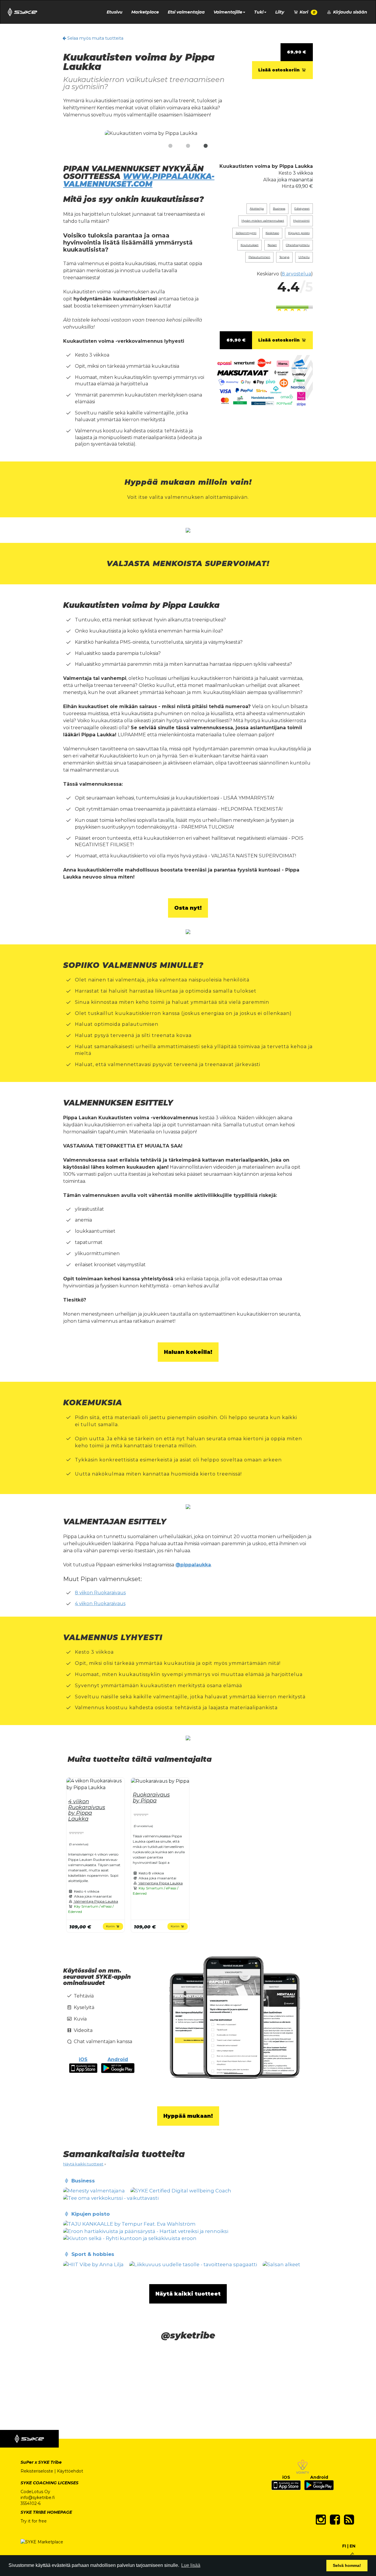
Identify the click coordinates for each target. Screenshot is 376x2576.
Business (279, 209)
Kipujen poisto (299, 233)
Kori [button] (307, 12)
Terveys (284, 257)
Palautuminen (259, 257)
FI (344, 2546)
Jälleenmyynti (246, 233)
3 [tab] (206, 146)
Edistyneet (302, 209)
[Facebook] (335, 2520)
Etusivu (115, 12)
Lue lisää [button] (191, 2565)
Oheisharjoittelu (298, 245)
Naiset (272, 245)
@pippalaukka (193, 1565)
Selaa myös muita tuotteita (95, 38)
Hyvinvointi (301, 221)
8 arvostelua (296, 274)
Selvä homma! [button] (347, 2565)
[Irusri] (352, 2554)
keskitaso (272, 233)
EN (352, 2546)
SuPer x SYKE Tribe (41, 2462)
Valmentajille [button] (228, 12)
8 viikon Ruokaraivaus (100, 1593)
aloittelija (257, 209)
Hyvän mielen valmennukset (263, 221)
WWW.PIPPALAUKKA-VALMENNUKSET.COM (139, 180)
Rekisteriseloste (37, 2471)
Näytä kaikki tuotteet (83, 2164)
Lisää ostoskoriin (280, 70)
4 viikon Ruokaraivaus (100, 1604)
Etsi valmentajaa (186, 12)
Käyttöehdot (70, 2471)
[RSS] (349, 2520)
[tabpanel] (188, 134)
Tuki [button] (259, 12)
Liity (280, 12)
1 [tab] (170, 146)
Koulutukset (250, 245)
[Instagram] (321, 2520)
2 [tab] (188, 146)
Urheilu (304, 257)
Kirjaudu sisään (350, 12)
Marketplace (145, 12)
